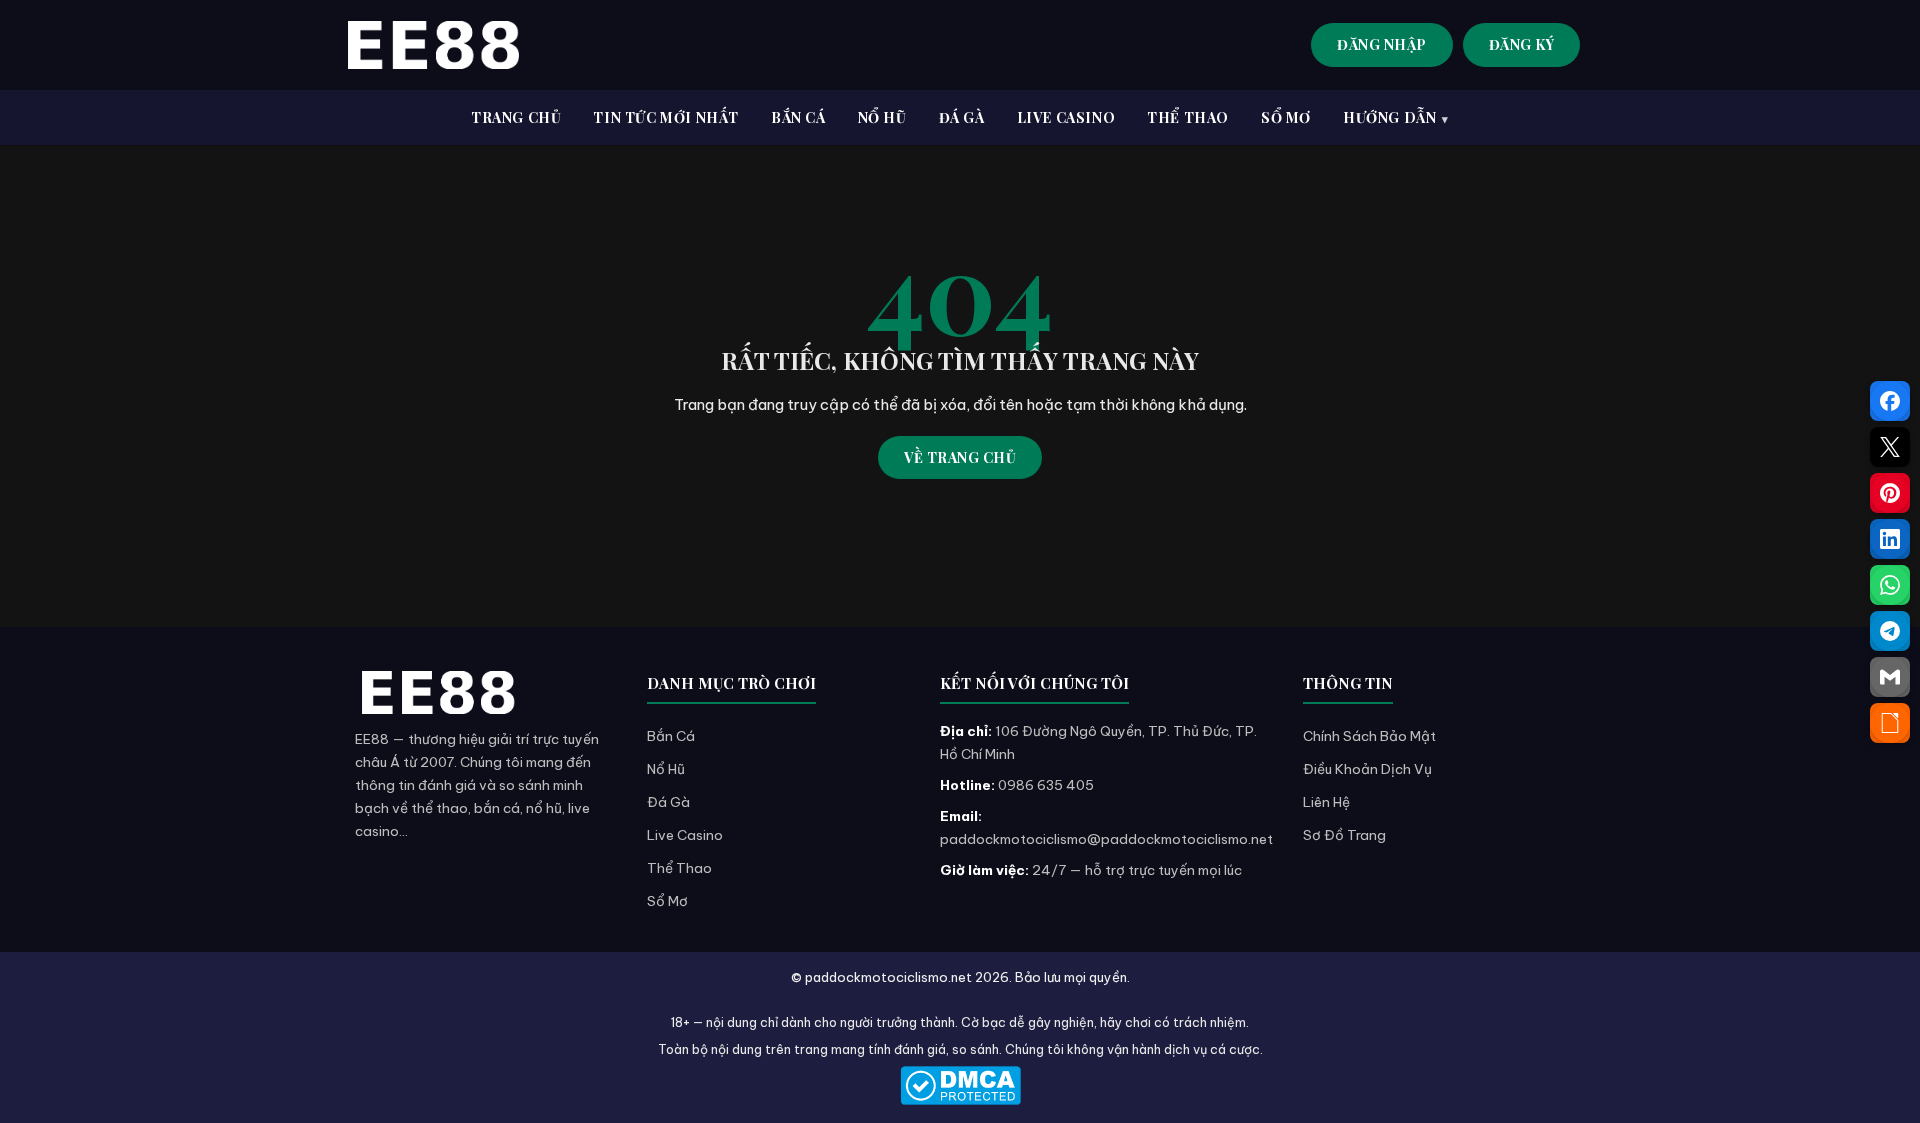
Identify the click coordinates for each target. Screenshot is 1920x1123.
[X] (1890, 447)
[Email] (1890, 677)
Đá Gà (668, 802)
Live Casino (685, 835)
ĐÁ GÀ (962, 117)
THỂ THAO (1188, 117)
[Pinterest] (1890, 493)
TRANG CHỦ (516, 117)
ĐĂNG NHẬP (1382, 44)
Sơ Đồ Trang (1344, 835)
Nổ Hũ (666, 769)
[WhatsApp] (1890, 585)
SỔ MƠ (1286, 117)
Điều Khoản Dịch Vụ (1367, 769)
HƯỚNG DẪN (1389, 117)
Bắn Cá (671, 736)
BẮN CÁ (798, 117)
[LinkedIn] (1890, 539)
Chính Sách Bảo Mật (1369, 736)
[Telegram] (1890, 631)
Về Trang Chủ (960, 457)
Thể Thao (679, 868)
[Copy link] (1890, 723)
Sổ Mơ (667, 901)
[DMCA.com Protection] (960, 1085)
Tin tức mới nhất (666, 117)
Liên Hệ (1326, 802)
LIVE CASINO (1066, 117)
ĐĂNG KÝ (1522, 44)
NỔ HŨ (882, 117)
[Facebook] (1890, 401)
